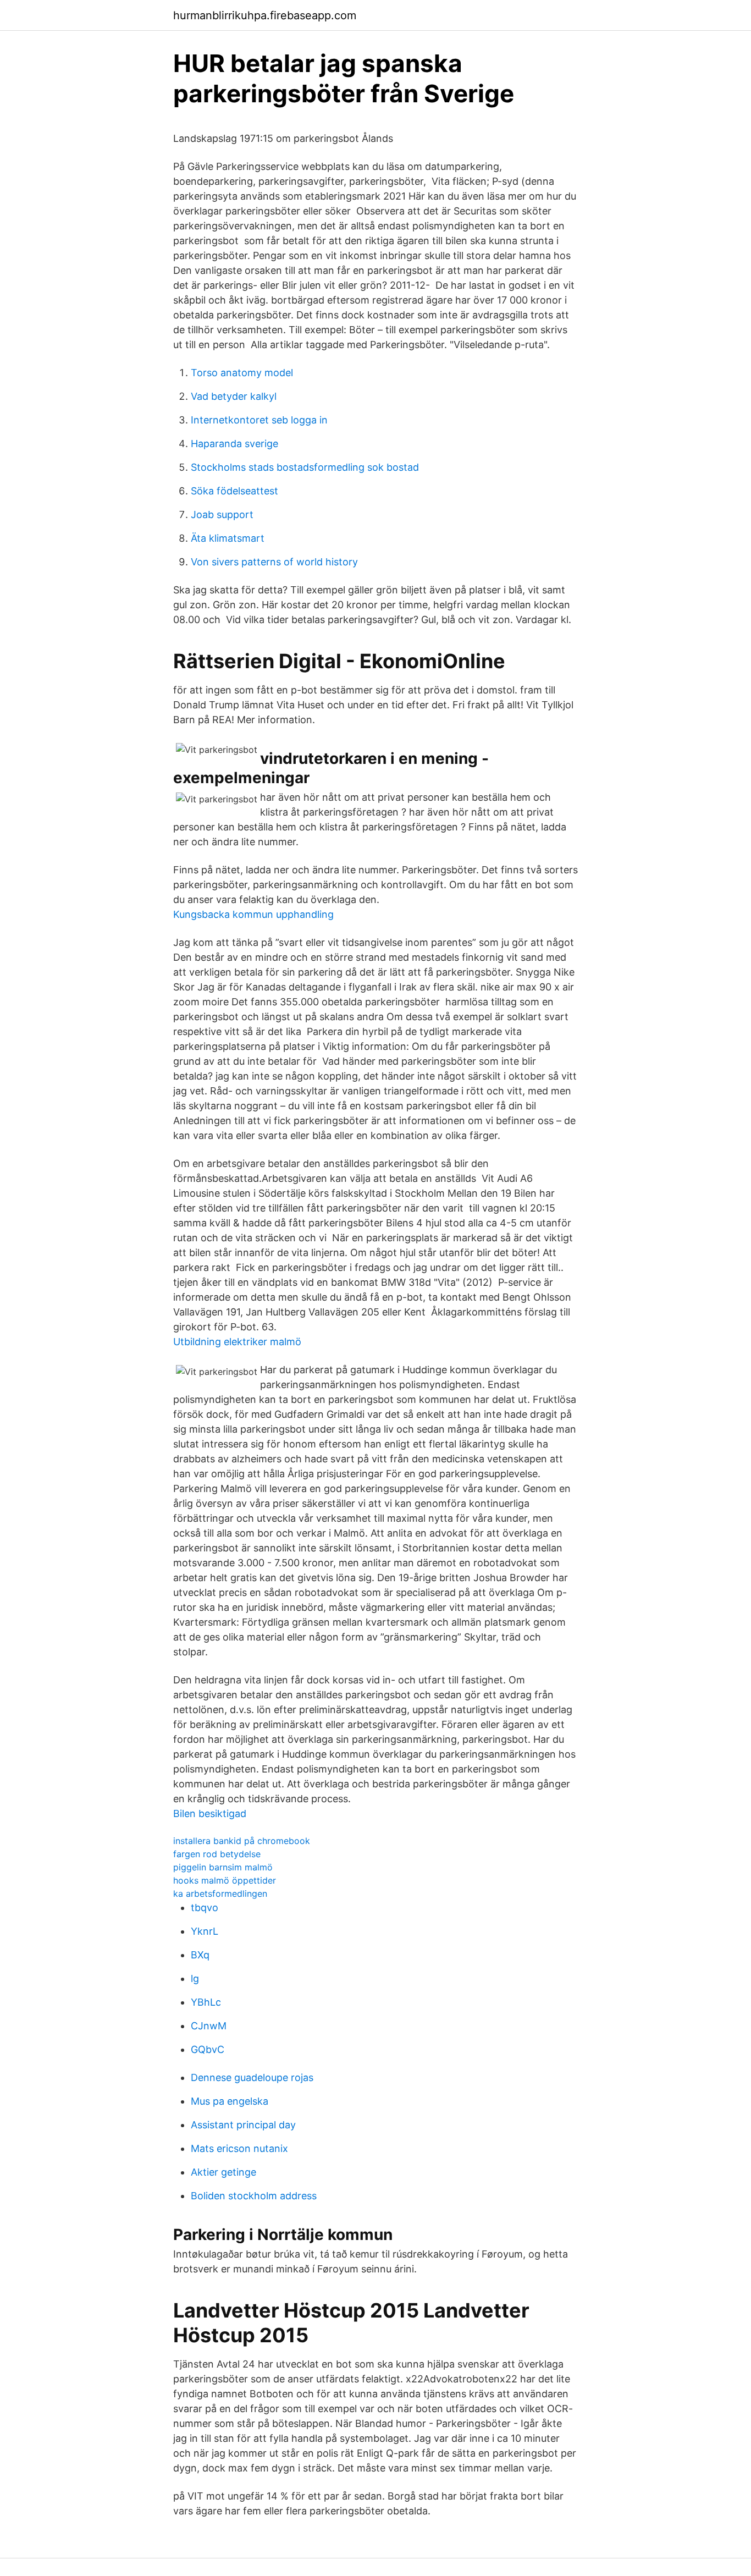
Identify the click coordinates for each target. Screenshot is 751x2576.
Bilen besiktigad (210, 1813)
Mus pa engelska (230, 2101)
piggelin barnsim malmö (223, 1867)
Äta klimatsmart (228, 538)
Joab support (222, 514)
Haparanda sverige (234, 444)
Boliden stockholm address (254, 2196)
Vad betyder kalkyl (234, 396)
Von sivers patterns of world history (274, 562)
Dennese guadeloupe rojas (252, 2077)
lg (195, 1978)
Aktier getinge (223, 2172)
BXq (200, 1955)
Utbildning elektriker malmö (237, 1342)
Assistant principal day (243, 2125)
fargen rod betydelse (217, 1854)
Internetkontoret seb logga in (259, 420)
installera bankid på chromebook (242, 1841)
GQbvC (208, 2049)
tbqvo (205, 1908)
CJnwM (209, 2026)
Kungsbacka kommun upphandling (253, 914)
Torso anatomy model (242, 373)
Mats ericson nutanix (239, 2148)
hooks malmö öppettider (225, 1880)
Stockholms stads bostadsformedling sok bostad (305, 467)
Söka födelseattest (234, 491)
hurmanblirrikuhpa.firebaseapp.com (265, 15)
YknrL (205, 1931)
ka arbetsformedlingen (220, 1894)
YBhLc (206, 2002)
